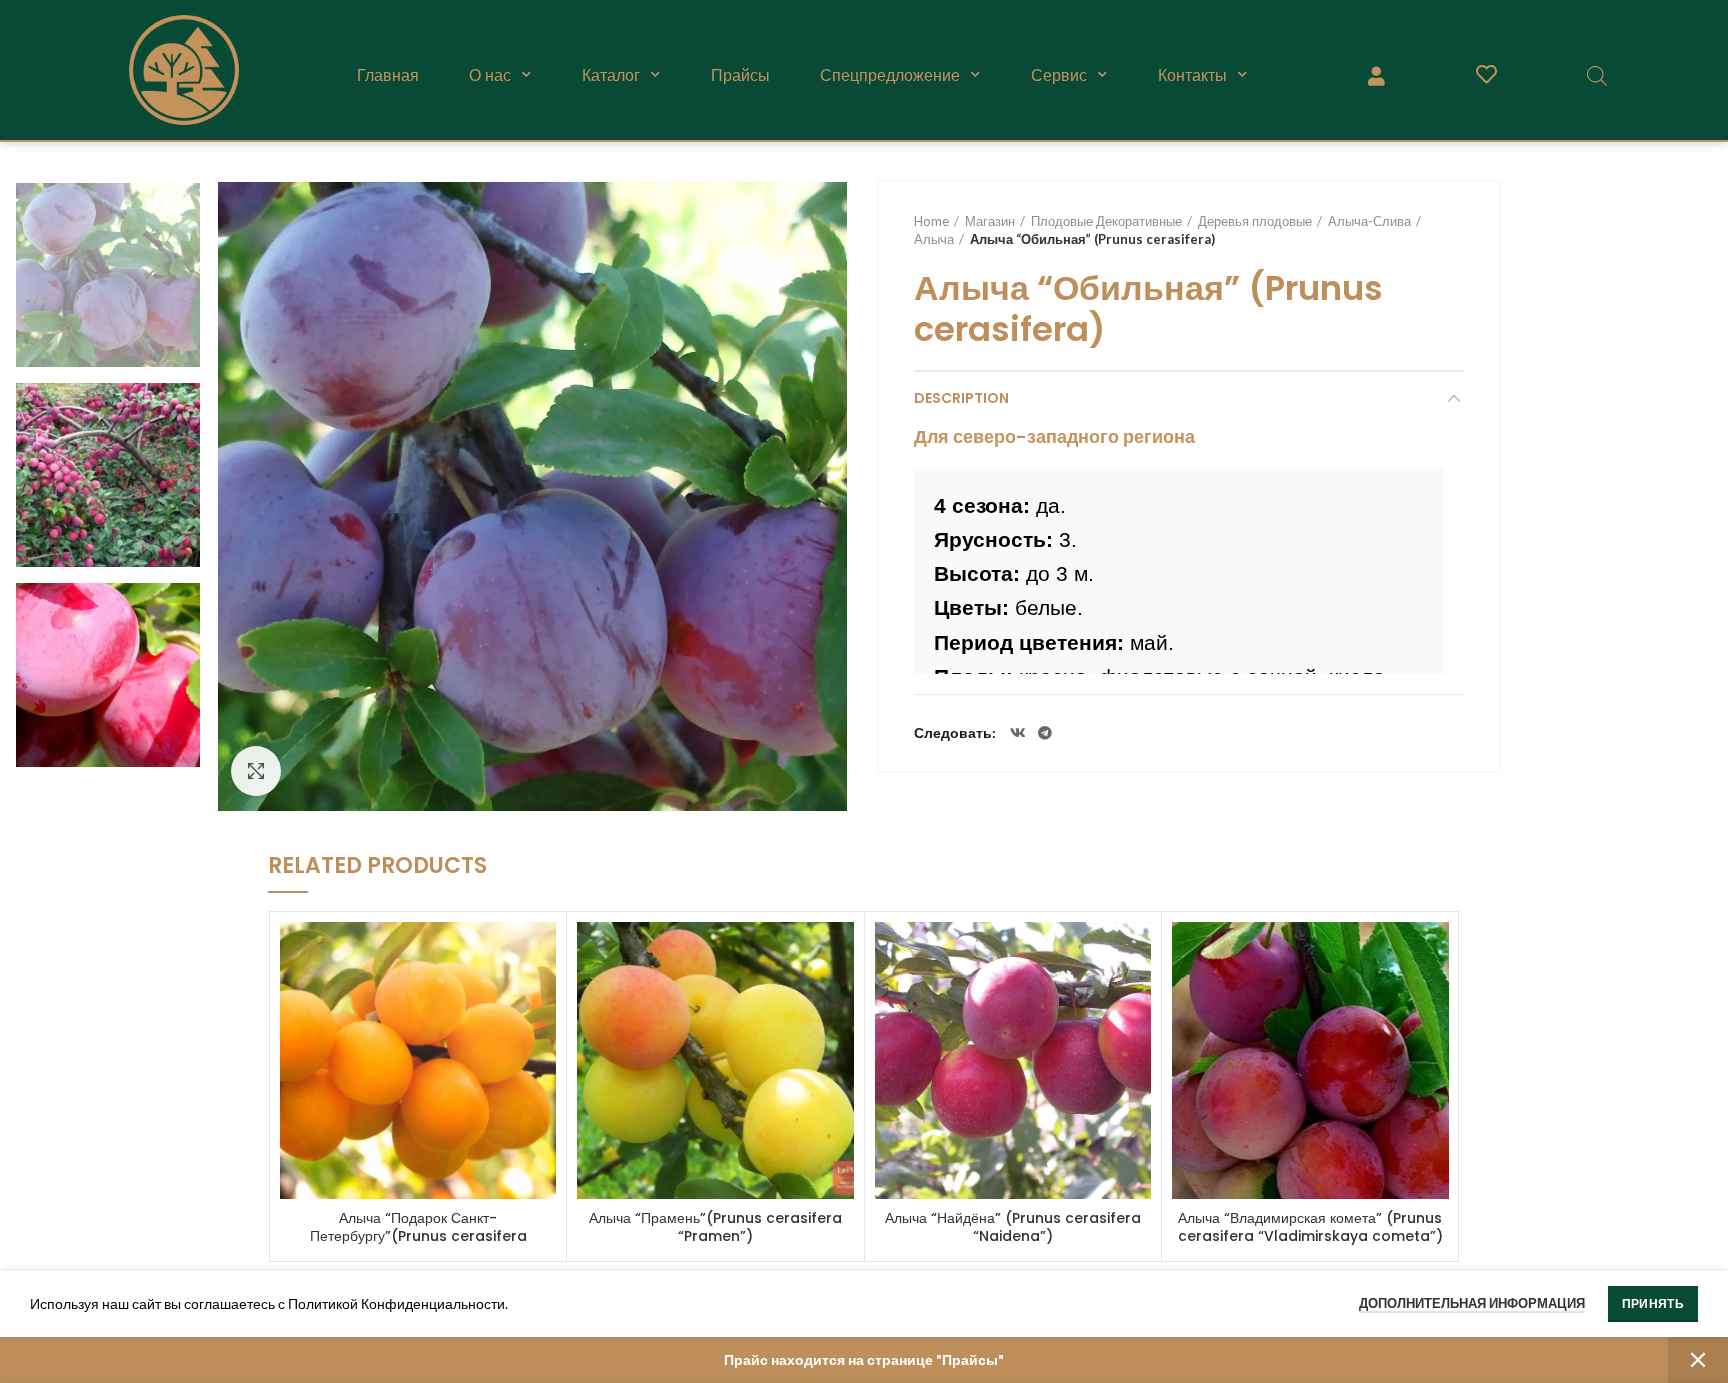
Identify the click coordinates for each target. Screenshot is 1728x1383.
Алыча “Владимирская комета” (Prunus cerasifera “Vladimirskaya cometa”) (1310, 1227)
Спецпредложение (890, 75)
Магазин (990, 221)
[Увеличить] (256, 771)
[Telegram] (1045, 733)
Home (931, 221)
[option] (108, 275)
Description (961, 398)
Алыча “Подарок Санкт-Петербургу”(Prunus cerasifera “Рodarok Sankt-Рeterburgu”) (418, 1236)
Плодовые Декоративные (1106, 221)
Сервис (1059, 75)
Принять (1653, 1303)
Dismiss (1698, 1360)
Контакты (1192, 75)
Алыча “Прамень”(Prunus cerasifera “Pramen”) (715, 1227)
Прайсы (740, 75)
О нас (490, 75)
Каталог (611, 75)
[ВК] (1018, 733)
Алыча (934, 239)
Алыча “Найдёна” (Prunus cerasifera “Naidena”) (1013, 1227)
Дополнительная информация (1472, 1303)
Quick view (541, 954)
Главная (388, 75)
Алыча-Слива (1369, 221)
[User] (1376, 75)
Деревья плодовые (1255, 221)
